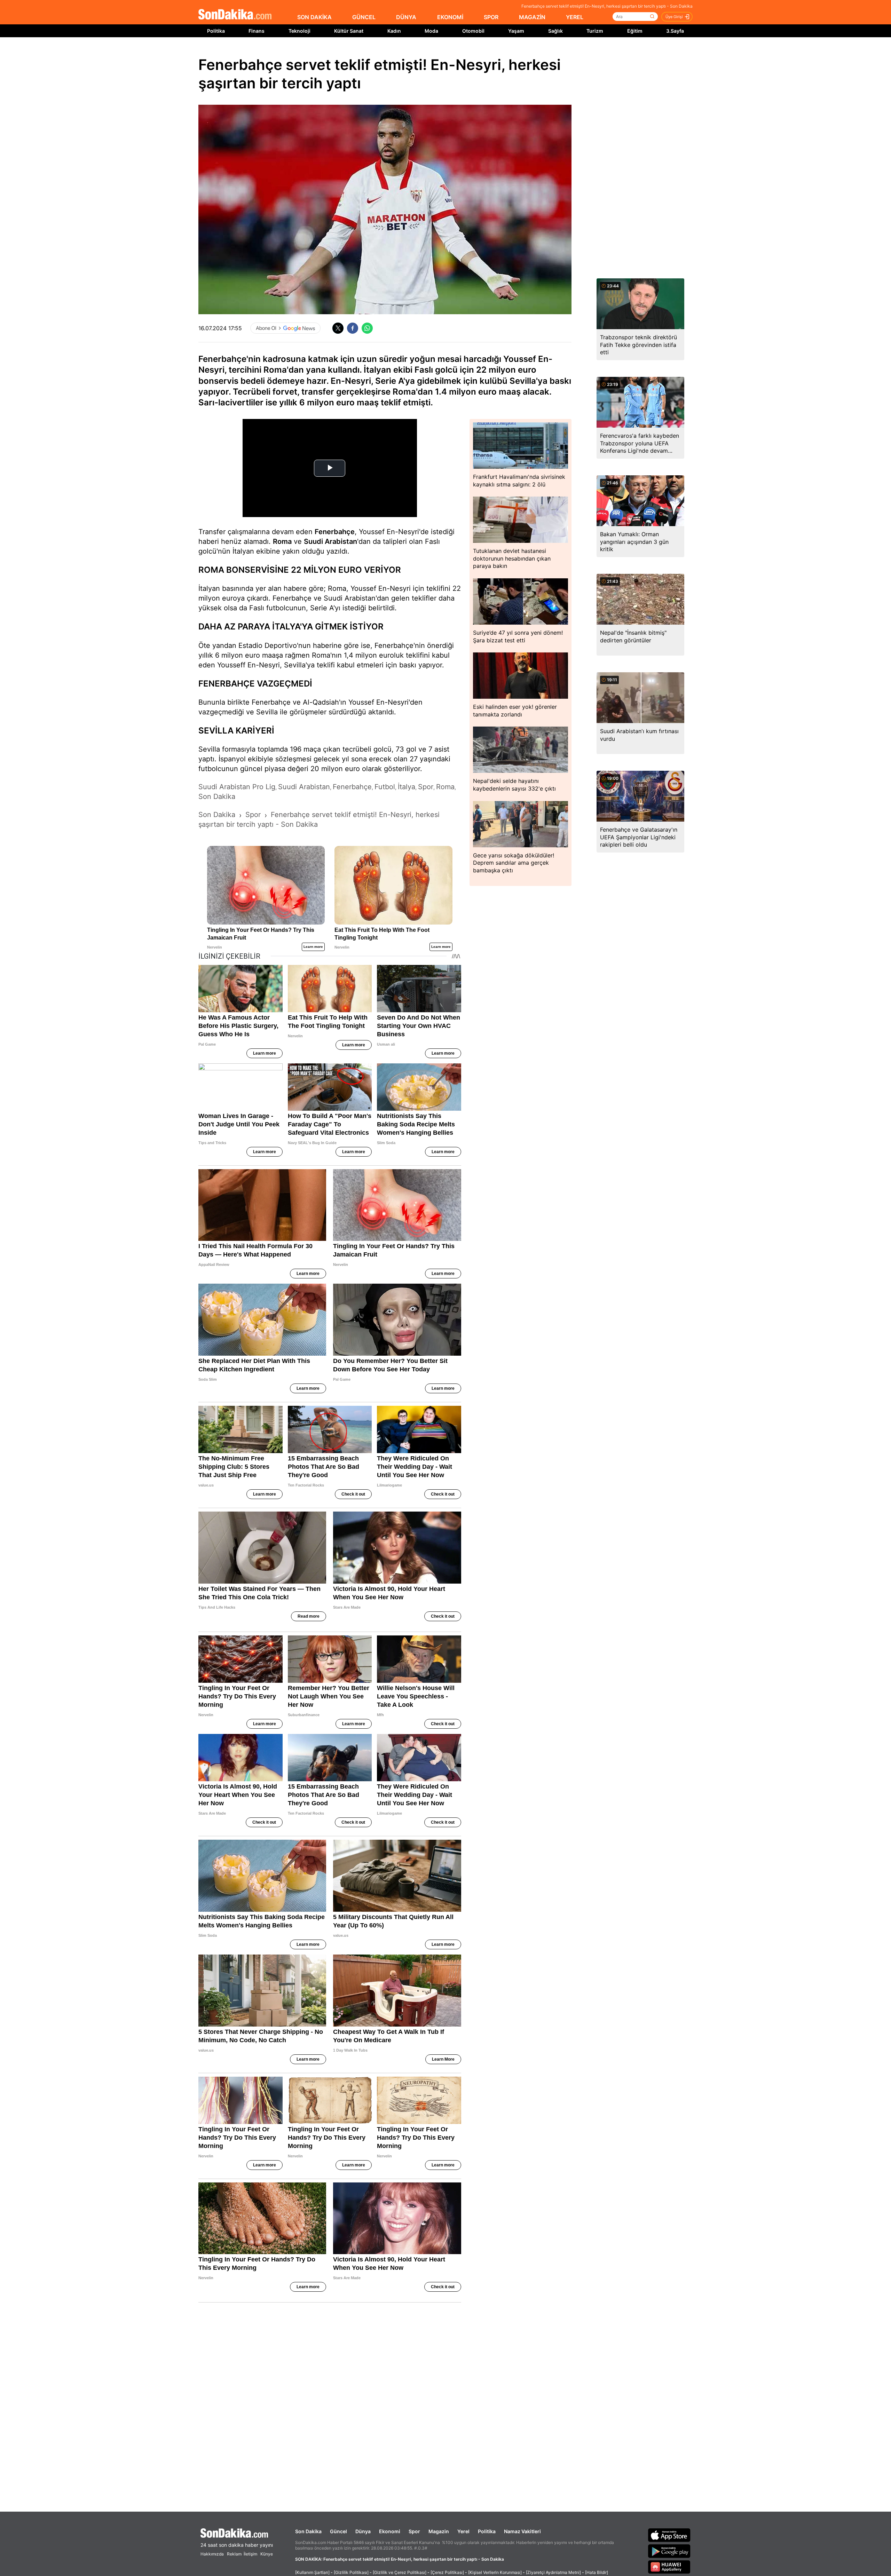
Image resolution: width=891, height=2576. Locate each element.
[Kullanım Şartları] (312, 2572)
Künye (267, 2554)
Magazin (439, 2531)
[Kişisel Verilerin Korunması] (495, 2572)
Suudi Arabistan (330, 541)
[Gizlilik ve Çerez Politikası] (400, 2572)
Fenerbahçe (335, 532)
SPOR (491, 17)
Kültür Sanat (349, 31)
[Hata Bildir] (597, 2572)
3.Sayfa (675, 31)
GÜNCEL (364, 17)
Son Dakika (308, 2531)
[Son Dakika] (235, 15)
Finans (257, 31)
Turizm (595, 31)
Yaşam (516, 31)
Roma (282, 541)
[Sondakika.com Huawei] (669, 2567)
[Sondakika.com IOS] (669, 2535)
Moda (431, 31)
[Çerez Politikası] (447, 2572)
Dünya (363, 2531)
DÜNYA (406, 17)
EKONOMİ (450, 17)
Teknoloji (299, 31)
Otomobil (473, 31)
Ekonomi (390, 2531)
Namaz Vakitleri (522, 2531)
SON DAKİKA (314, 17)
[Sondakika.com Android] (669, 2551)
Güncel (338, 2531)
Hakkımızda (212, 2554)
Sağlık (555, 31)
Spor (414, 2531)
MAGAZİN (532, 17)
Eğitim (635, 31)
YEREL (575, 17)
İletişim (250, 2554)
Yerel (463, 2531)
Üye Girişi (674, 17)
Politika (216, 31)
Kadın (394, 31)
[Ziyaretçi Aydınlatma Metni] (553, 2572)
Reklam (234, 2554)
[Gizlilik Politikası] (351, 2572)
